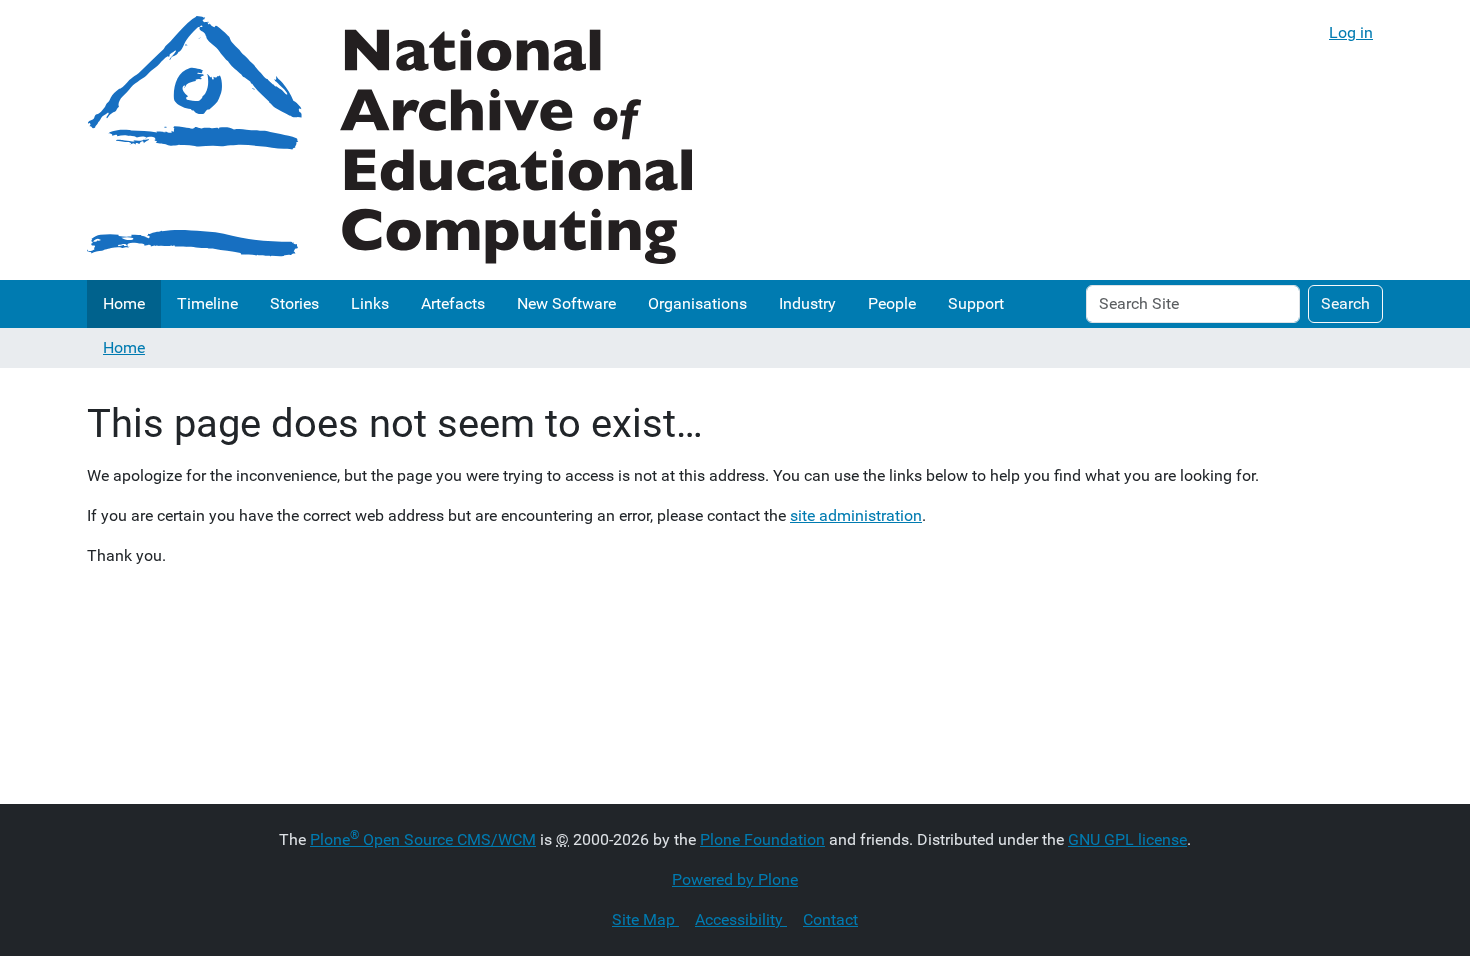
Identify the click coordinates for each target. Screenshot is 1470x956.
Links (370, 303)
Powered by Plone (735, 879)
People (892, 303)
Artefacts (453, 303)
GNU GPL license (1127, 839)
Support (976, 303)
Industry (807, 303)
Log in (1351, 32)
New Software (566, 303)
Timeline (207, 303)
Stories (294, 303)
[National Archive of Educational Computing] (389, 140)
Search (1345, 303)
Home (124, 303)
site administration (856, 515)
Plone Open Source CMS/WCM (423, 839)
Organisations (697, 303)
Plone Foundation (762, 839)
